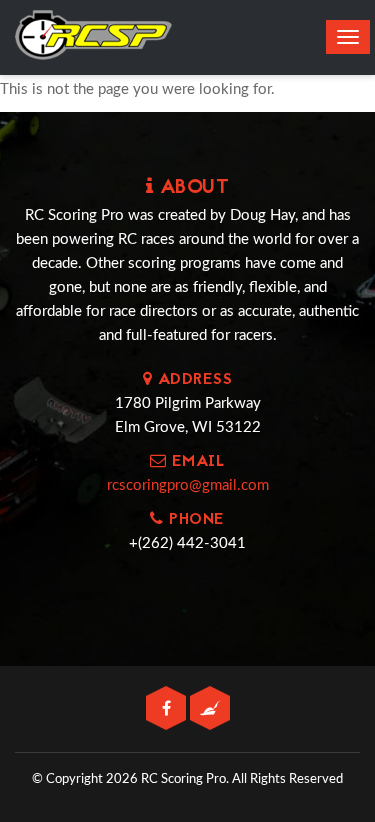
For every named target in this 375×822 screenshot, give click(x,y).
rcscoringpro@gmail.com (188, 485)
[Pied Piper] (210, 709)
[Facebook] (168, 709)
